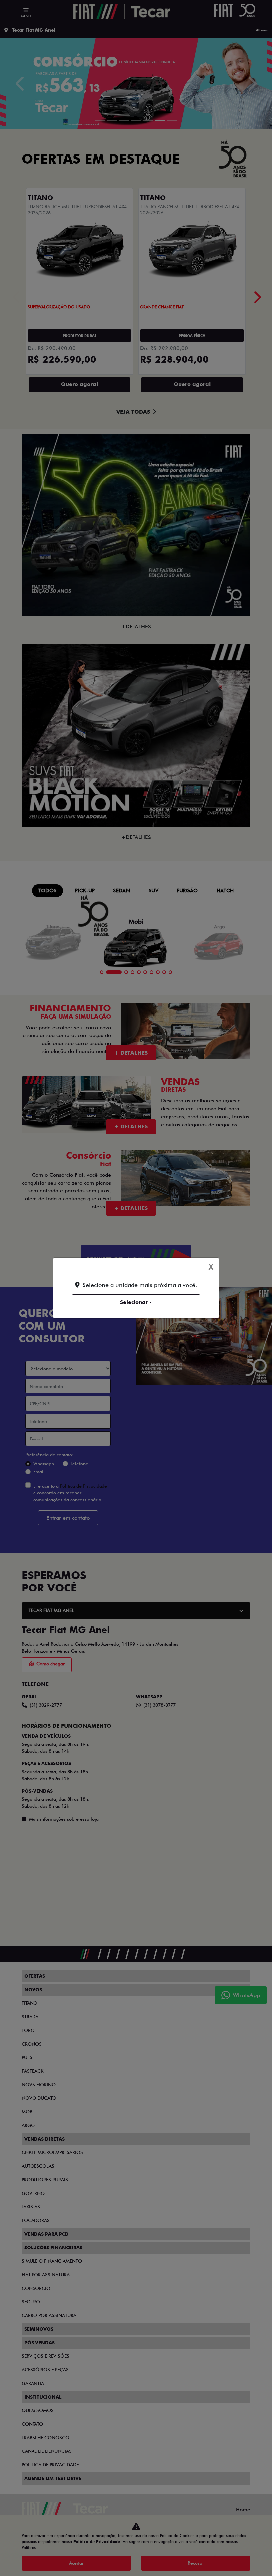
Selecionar (134, 1302)
